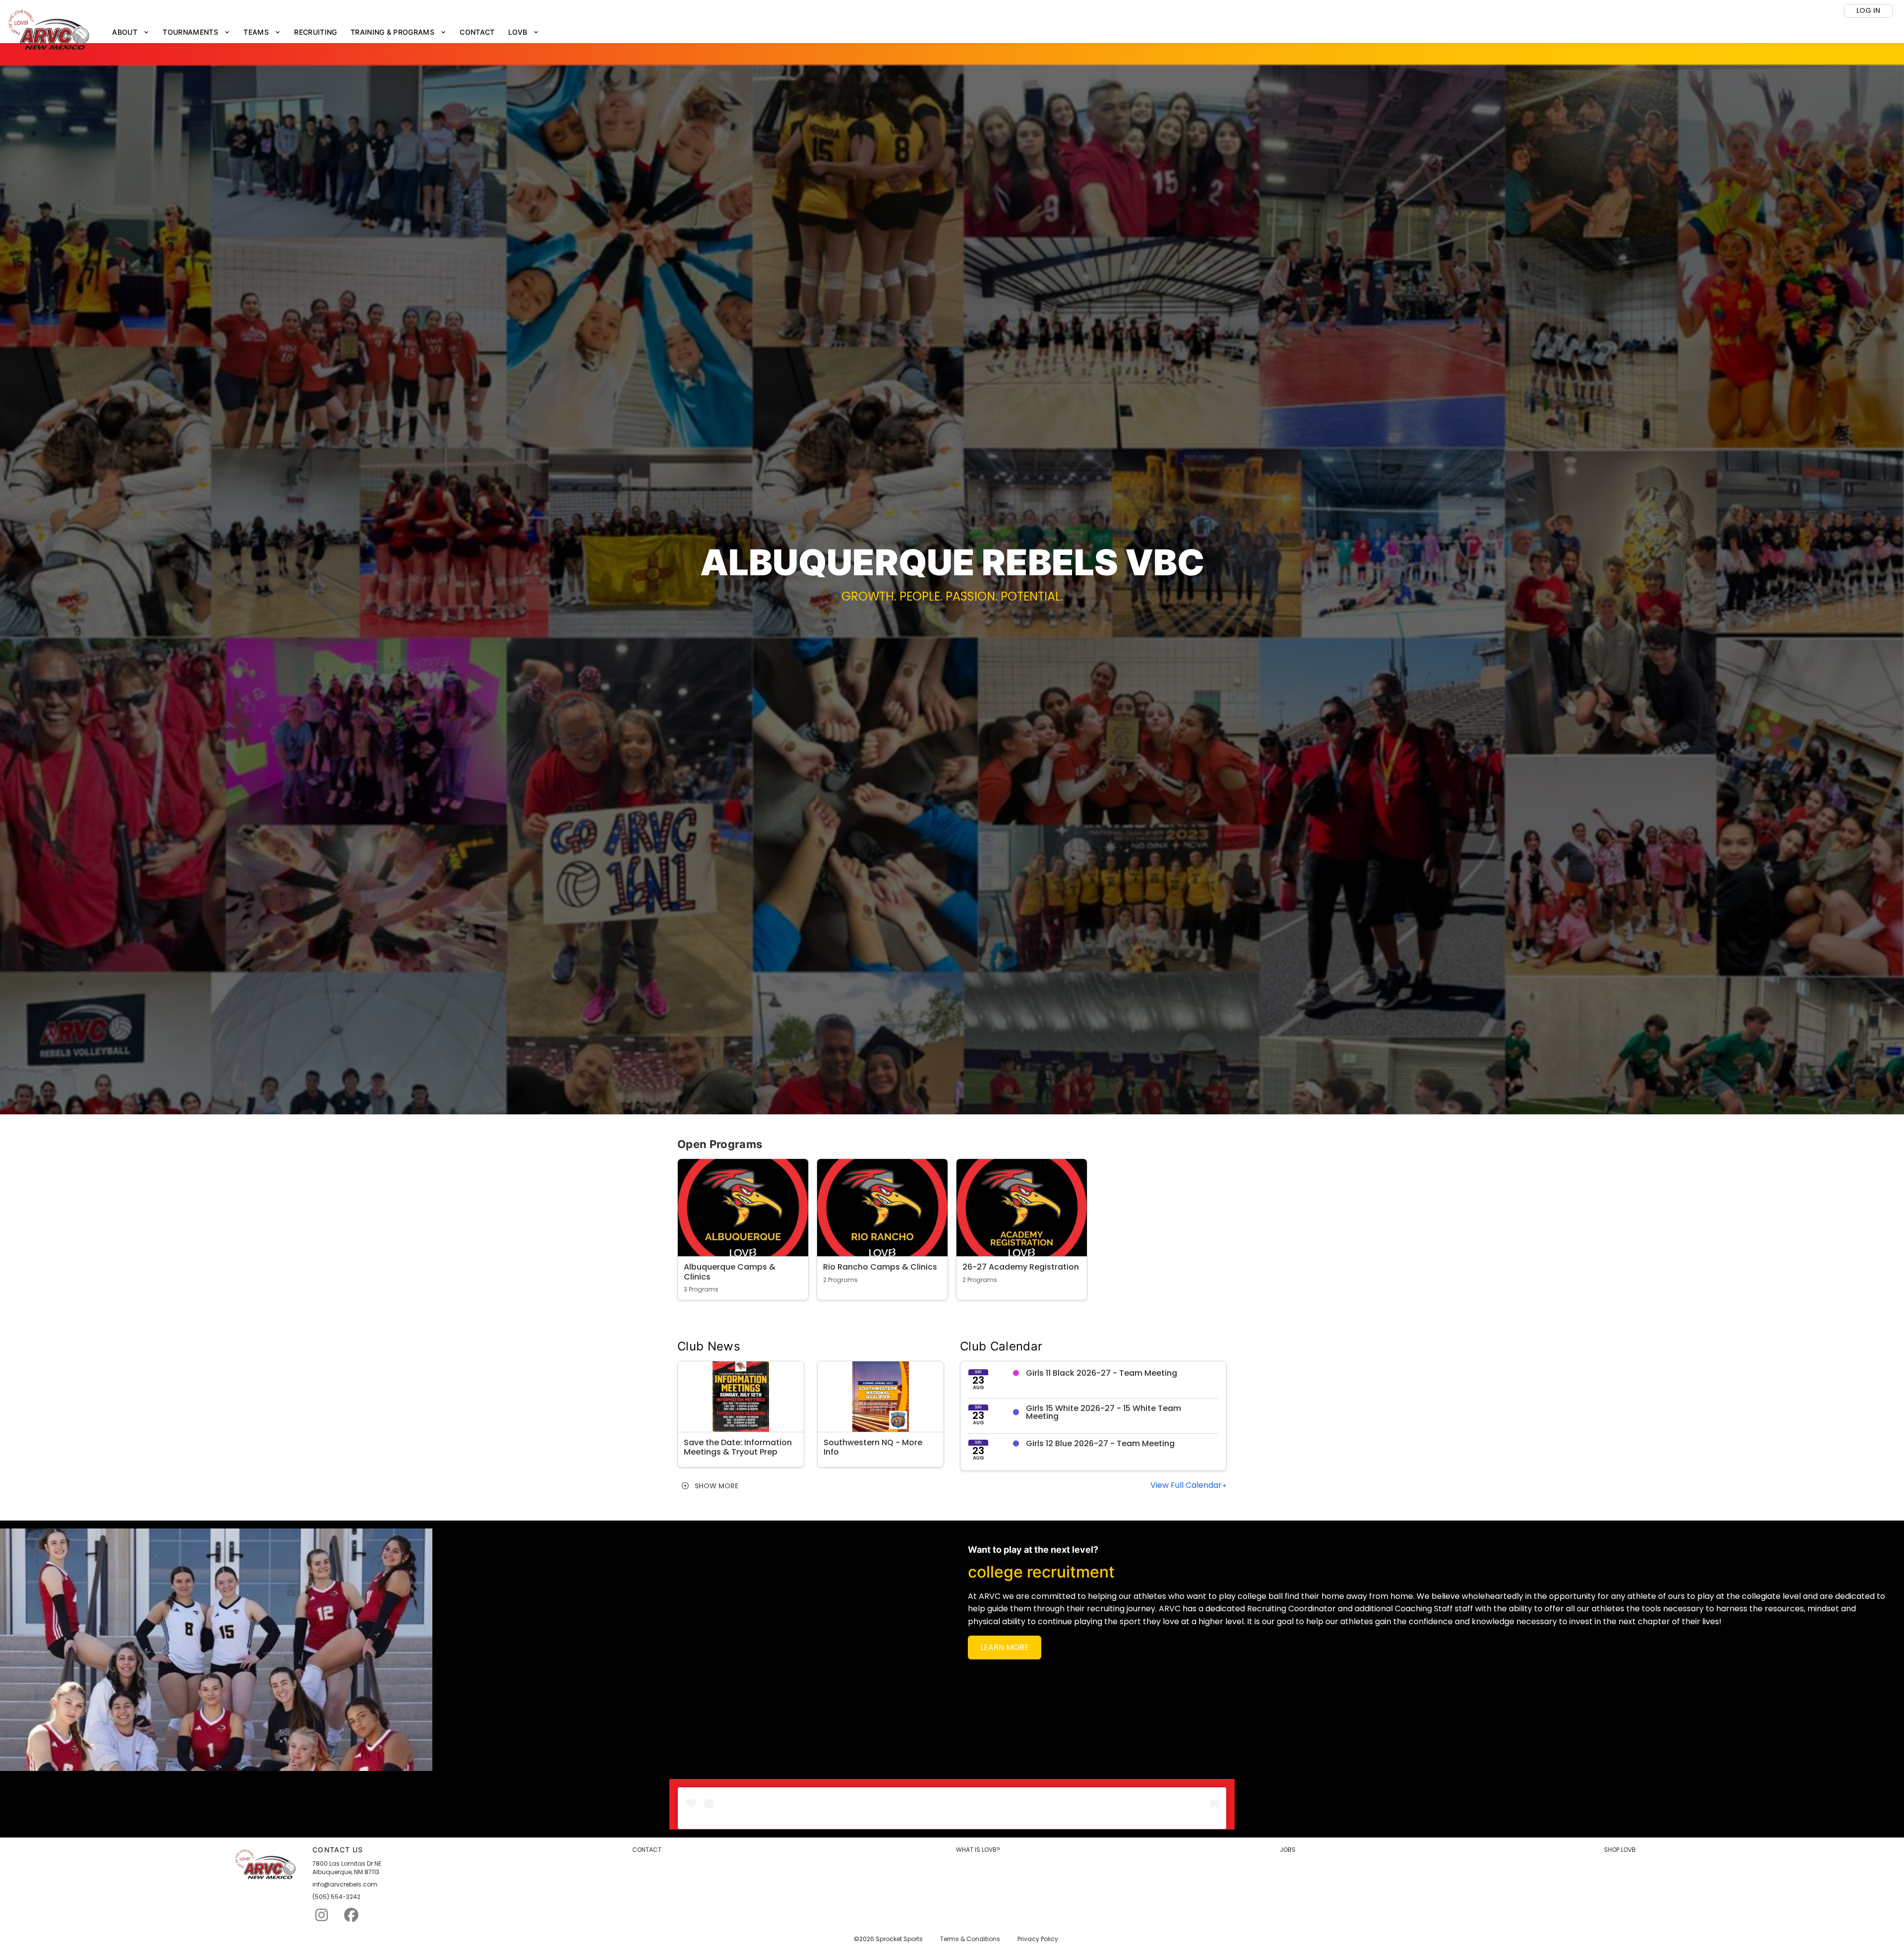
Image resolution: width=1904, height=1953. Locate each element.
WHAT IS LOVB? (978, 1850)
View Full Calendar (1186, 1485)
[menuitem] (131, 32)
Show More (715, 1486)
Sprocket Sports (899, 1939)
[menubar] (326, 32)
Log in (1868, 10)
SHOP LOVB (1620, 1850)
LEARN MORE (1005, 1647)
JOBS (1288, 1850)
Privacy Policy (1038, 1939)
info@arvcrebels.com (345, 1885)
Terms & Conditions (970, 1939)
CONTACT (647, 1850)
